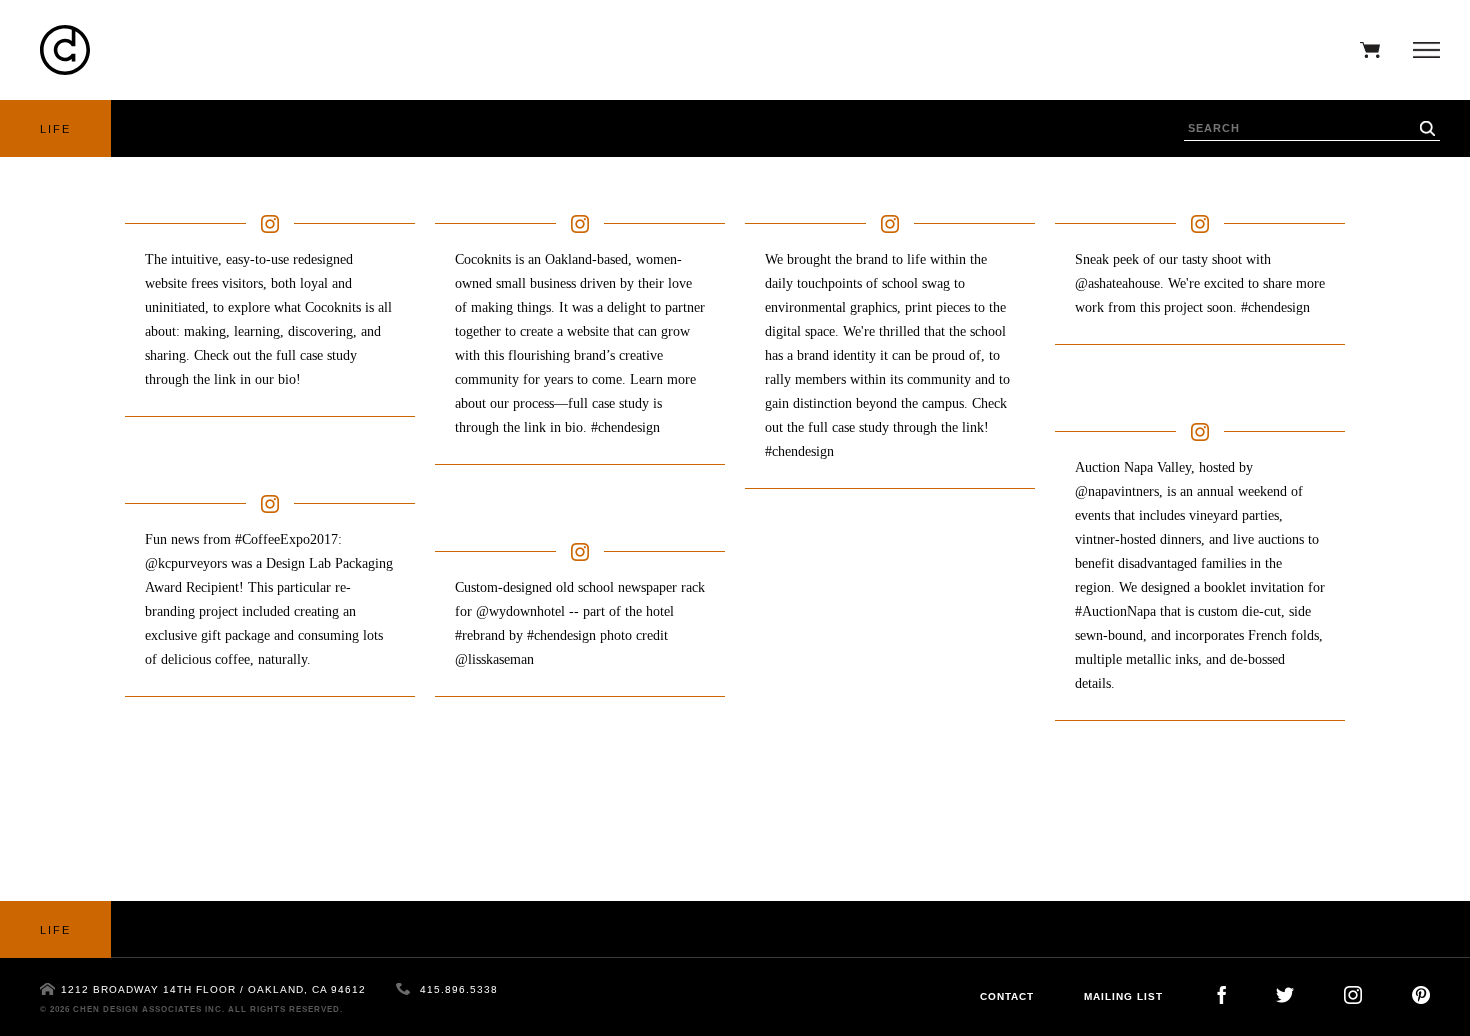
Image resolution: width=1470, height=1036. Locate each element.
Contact (1007, 996)
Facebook (1221, 995)
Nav (1421, 50)
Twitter (1285, 995)
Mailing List (1123, 996)
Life (55, 129)
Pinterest (1421, 995)
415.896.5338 (459, 989)
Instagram (1353, 995)
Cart (1365, 50)
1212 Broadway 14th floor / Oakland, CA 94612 (213, 989)
